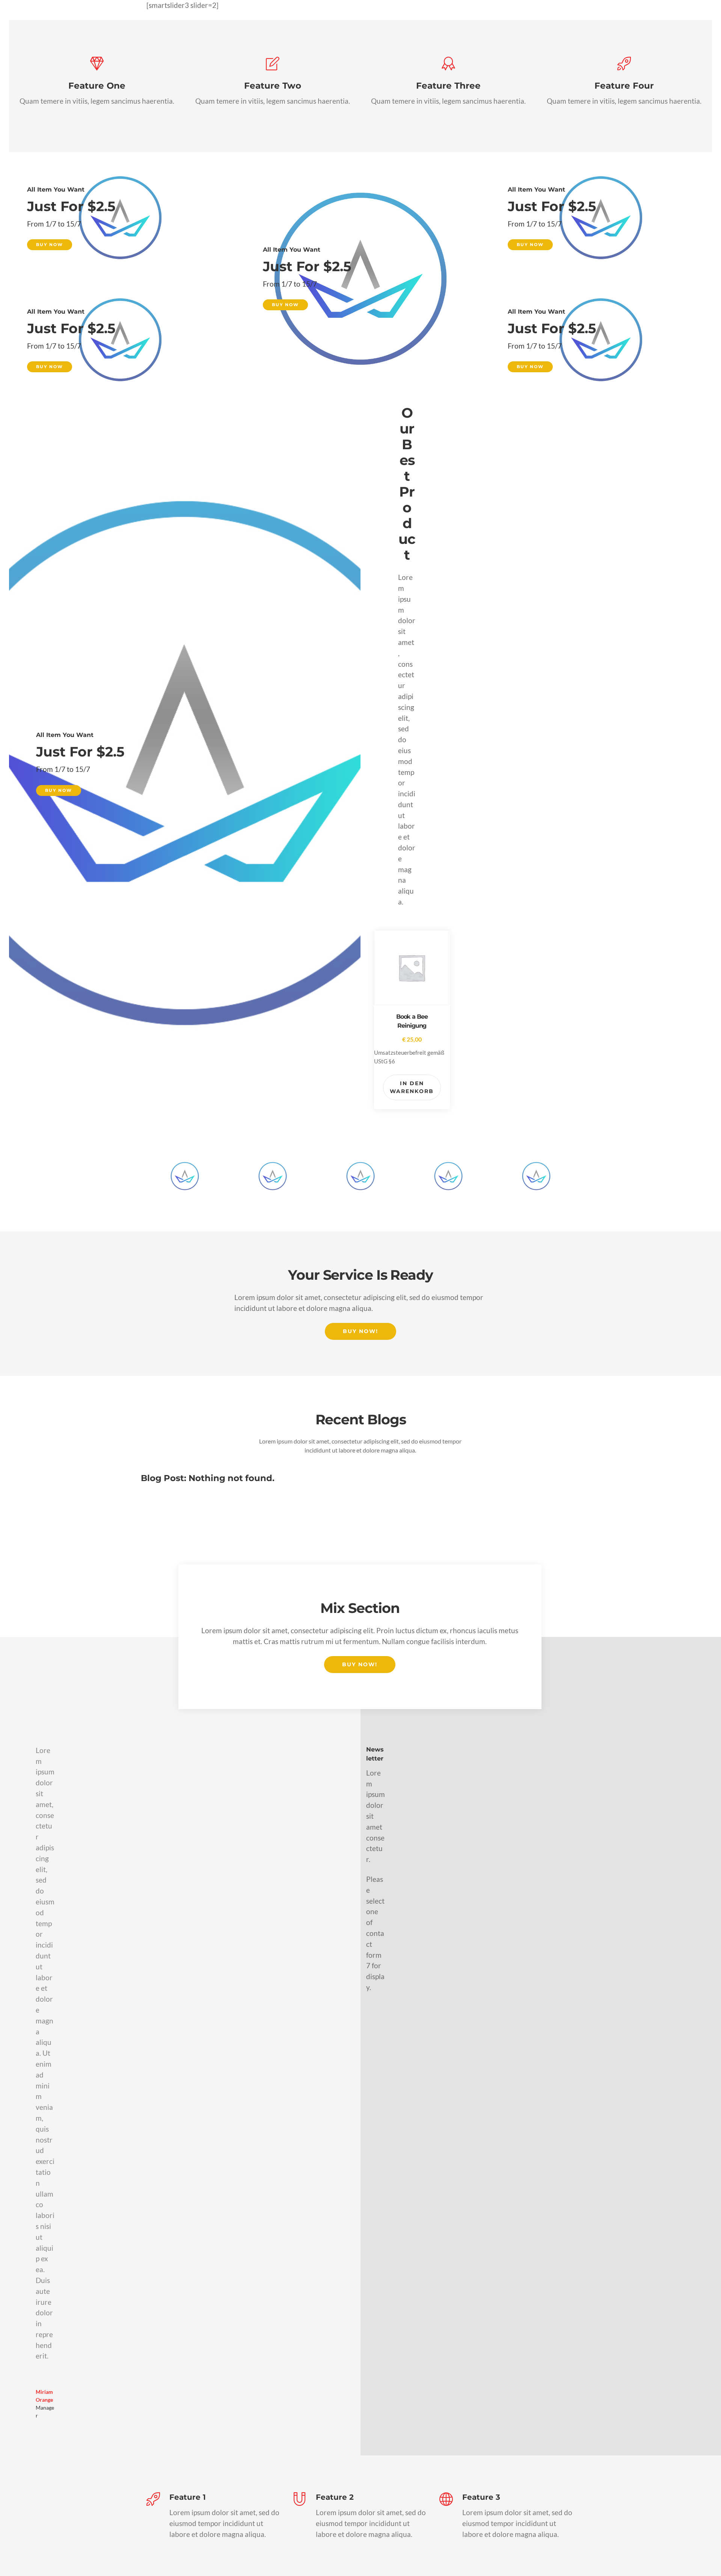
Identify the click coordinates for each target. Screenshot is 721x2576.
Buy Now (50, 245)
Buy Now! (360, 1331)
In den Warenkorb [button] (412, 1087)
